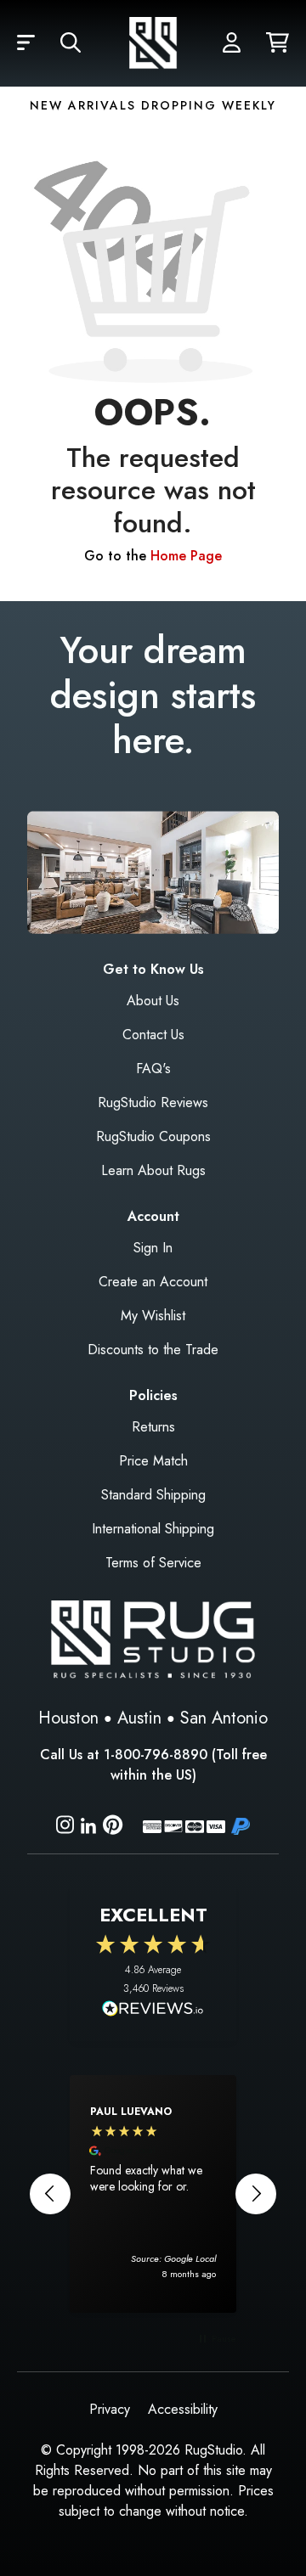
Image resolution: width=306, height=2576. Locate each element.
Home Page (186, 556)
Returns (153, 1427)
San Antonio (224, 1718)
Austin (139, 1718)
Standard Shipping (153, 1495)
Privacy (110, 2409)
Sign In (153, 1248)
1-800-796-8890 (156, 1755)
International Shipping (153, 1529)
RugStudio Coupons (153, 1136)
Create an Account (153, 1282)
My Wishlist (153, 1316)
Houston (68, 1718)
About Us (153, 1001)
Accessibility (183, 2409)
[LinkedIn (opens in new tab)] (88, 1824)
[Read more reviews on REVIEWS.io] (153, 2011)
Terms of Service (153, 1563)
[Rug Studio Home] (153, 43)
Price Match (153, 1461)
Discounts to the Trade (153, 1350)
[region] (153, 2194)
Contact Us (153, 1035)
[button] (26, 43)
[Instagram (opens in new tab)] (65, 1828)
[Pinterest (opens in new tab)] (113, 1828)
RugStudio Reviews (153, 1102)
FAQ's (153, 1069)
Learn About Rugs (153, 1170)
